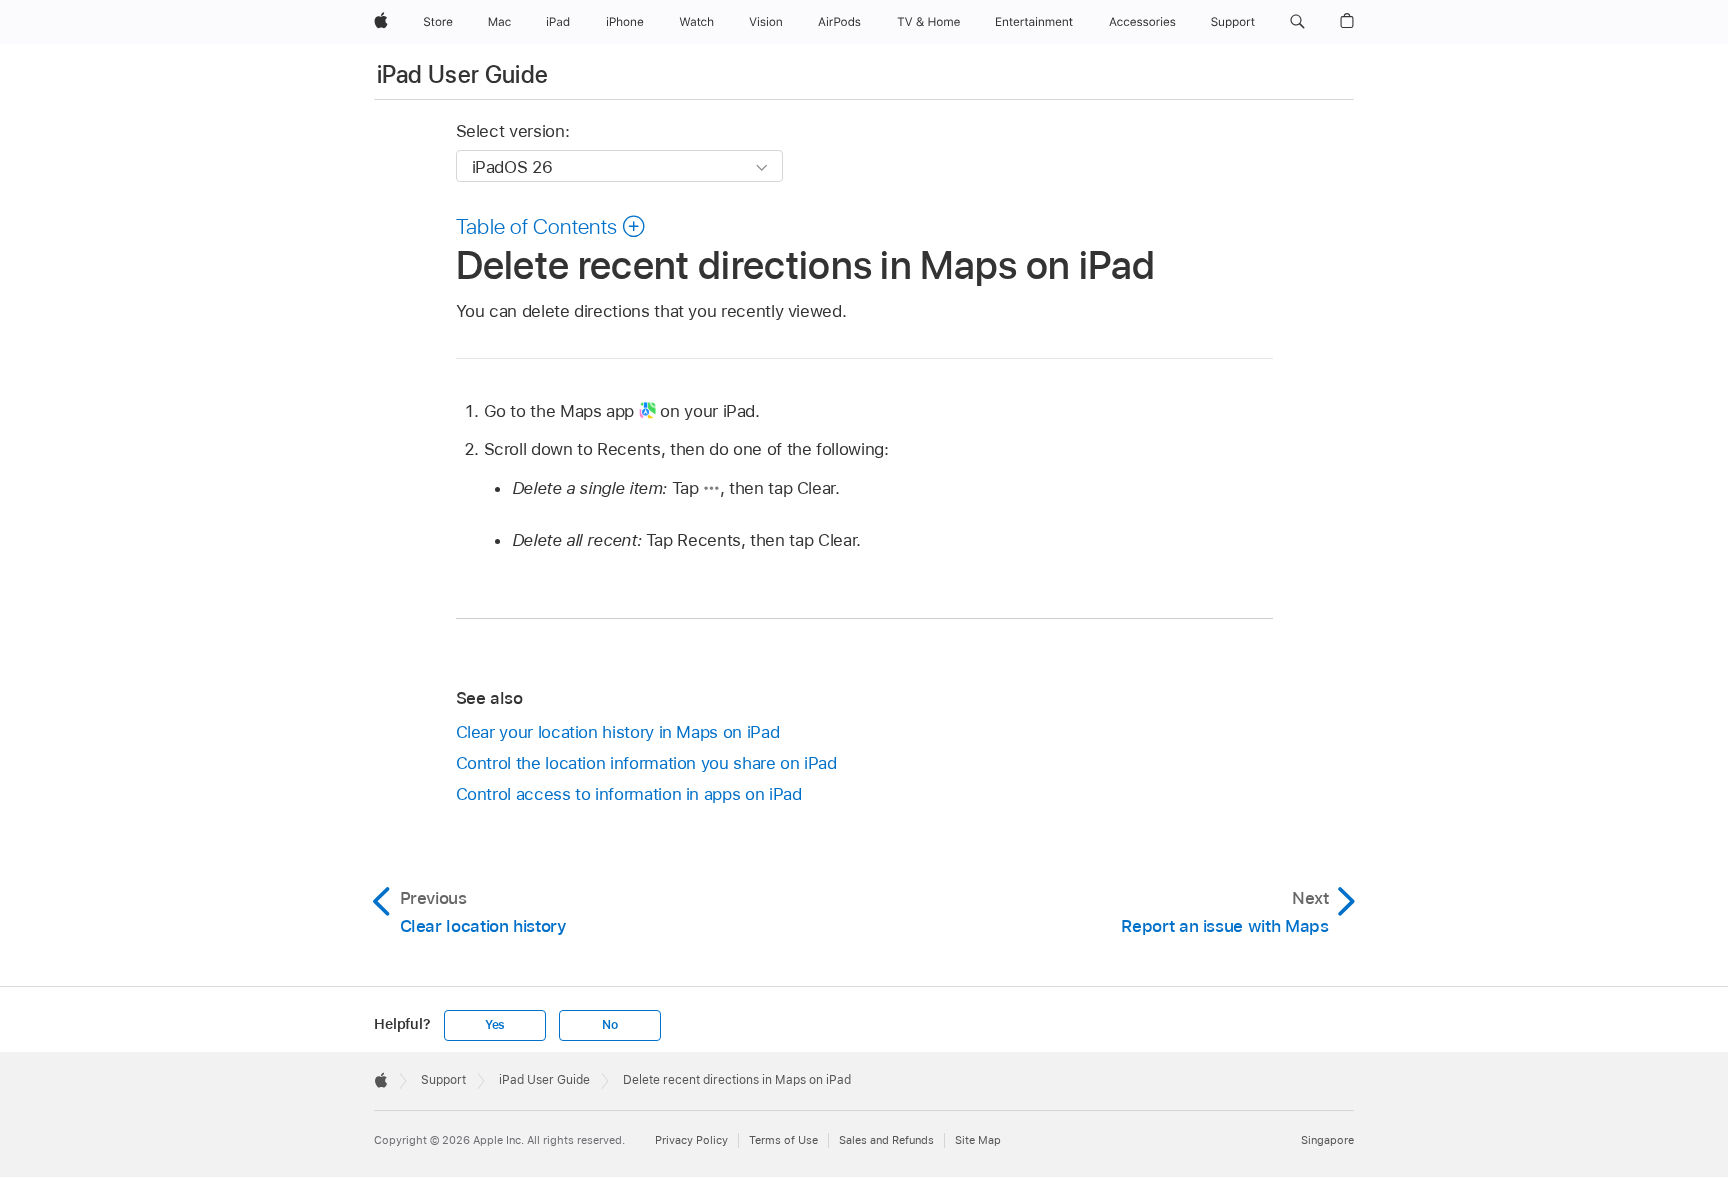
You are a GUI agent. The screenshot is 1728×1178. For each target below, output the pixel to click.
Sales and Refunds (886, 1140)
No (610, 1025)
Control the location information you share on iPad (646, 763)
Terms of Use (783, 1140)
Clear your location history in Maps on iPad (618, 732)
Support (443, 1080)
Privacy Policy (691, 1140)
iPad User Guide (462, 74)
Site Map (978, 1140)
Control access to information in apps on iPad (629, 794)
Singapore (1327, 1140)
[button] (1297, 22)
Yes (495, 1025)
